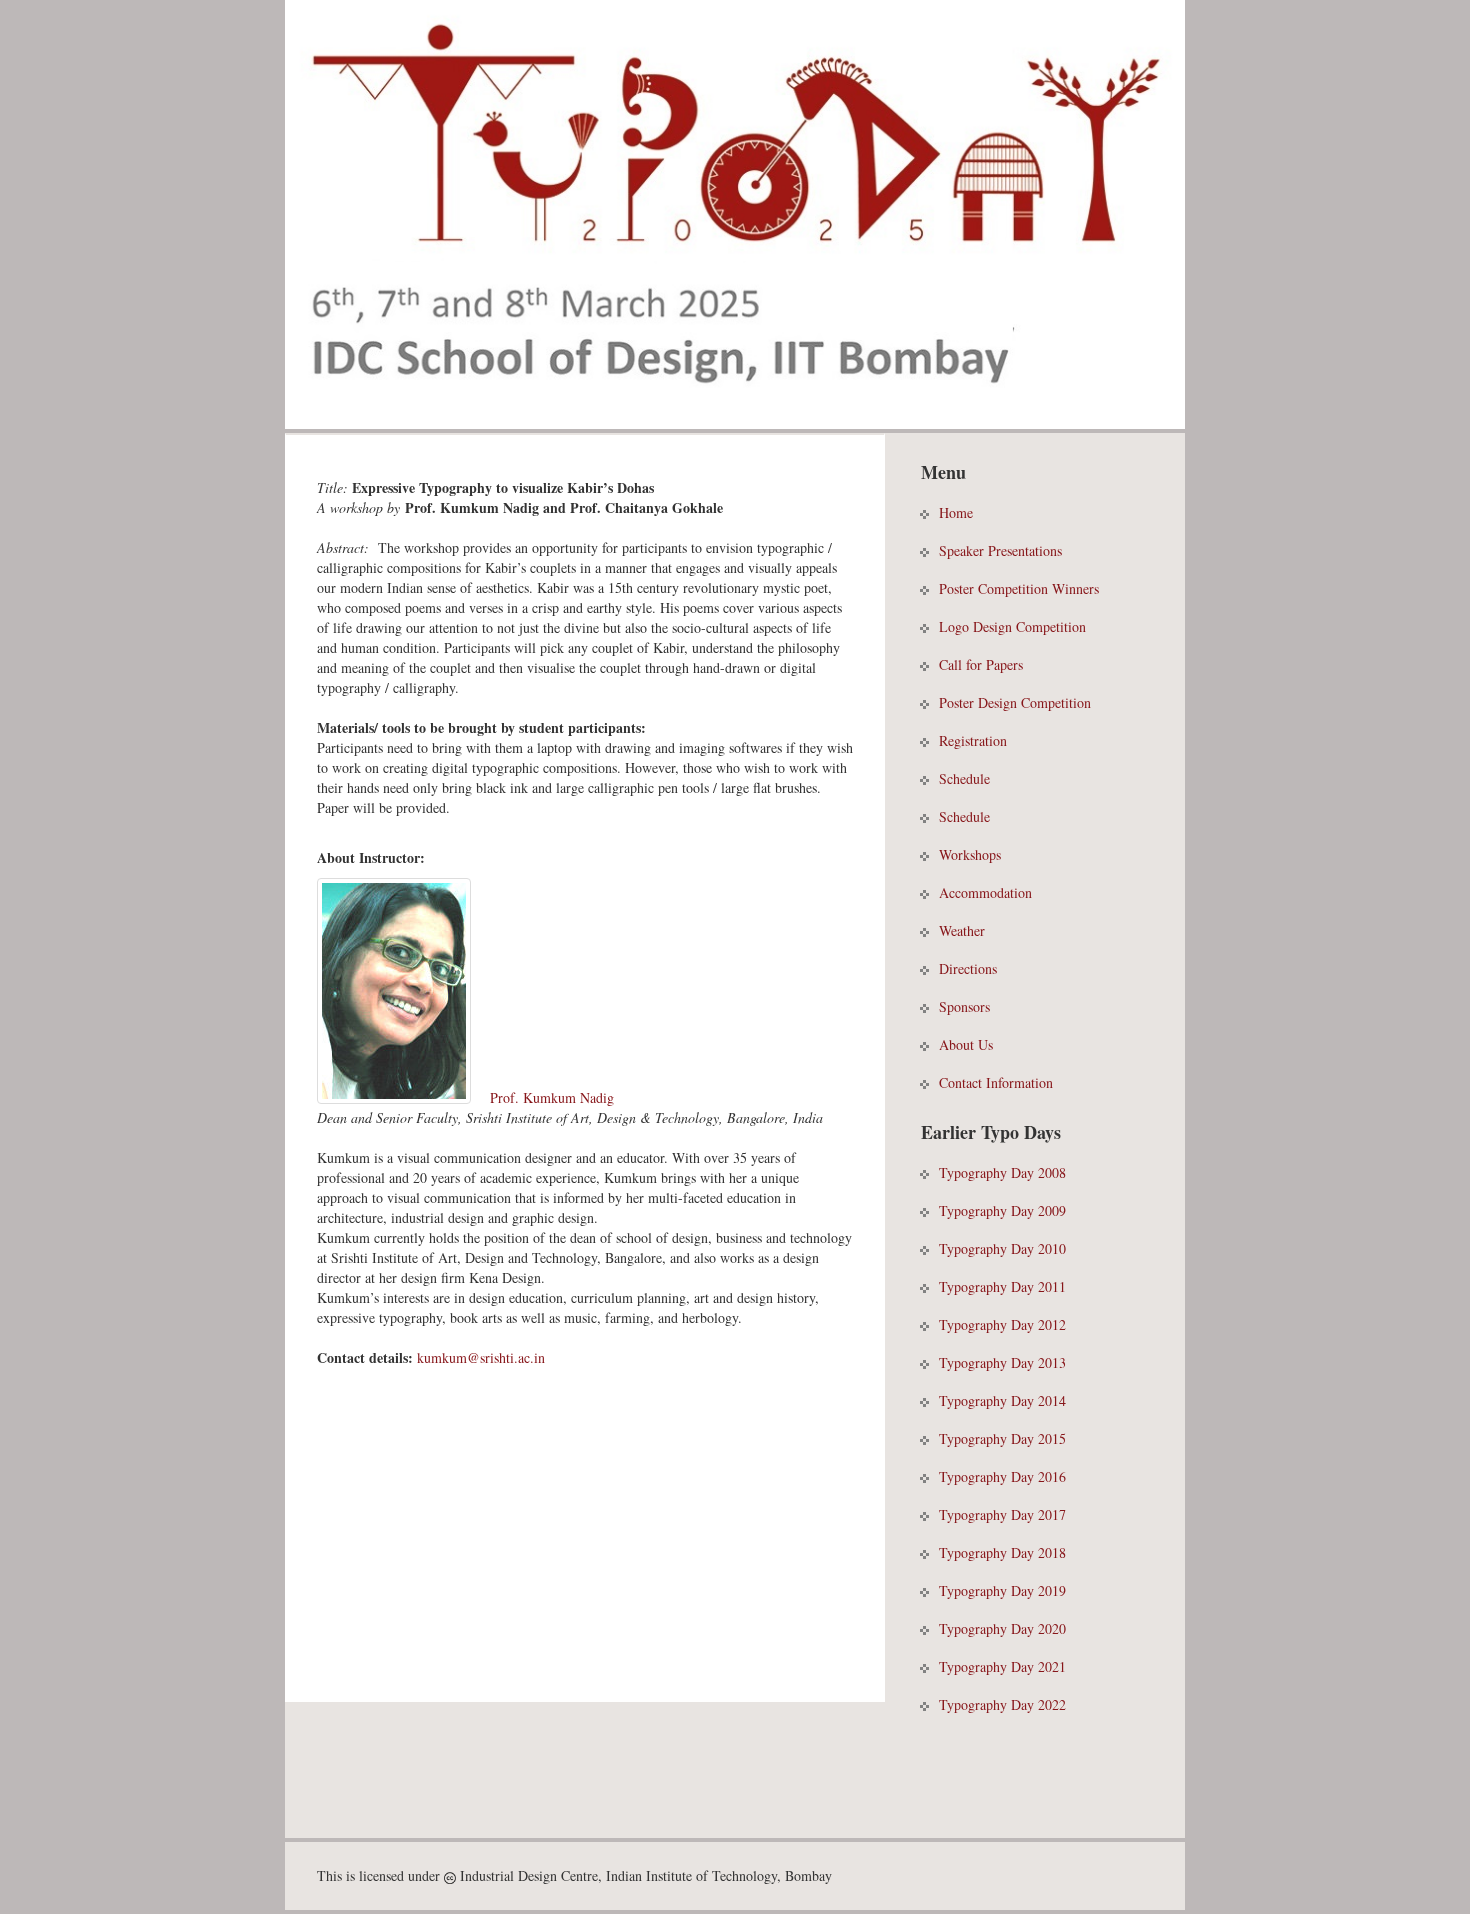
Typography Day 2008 (1002, 1172)
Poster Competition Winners (1019, 588)
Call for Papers (981, 664)
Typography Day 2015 (1002, 1438)
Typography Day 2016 (1002, 1476)
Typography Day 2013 (1002, 1362)
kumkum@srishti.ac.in (481, 1357)
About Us (966, 1044)
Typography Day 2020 (1002, 1628)
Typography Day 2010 (1002, 1248)
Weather (962, 930)
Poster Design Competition (1015, 702)
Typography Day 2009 (1002, 1210)
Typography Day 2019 (1002, 1590)
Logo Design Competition (1012, 626)
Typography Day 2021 (1002, 1666)
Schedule (964, 778)
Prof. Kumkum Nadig (552, 1097)
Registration (973, 740)
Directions (968, 968)
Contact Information (996, 1082)
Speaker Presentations (1000, 550)
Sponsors (964, 1006)
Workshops (970, 854)
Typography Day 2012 (1002, 1324)
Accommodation (985, 892)
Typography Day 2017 (1002, 1514)
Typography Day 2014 (1002, 1400)
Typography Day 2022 (1002, 1704)
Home (956, 512)
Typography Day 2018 (1002, 1552)
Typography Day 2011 (1002, 1286)
